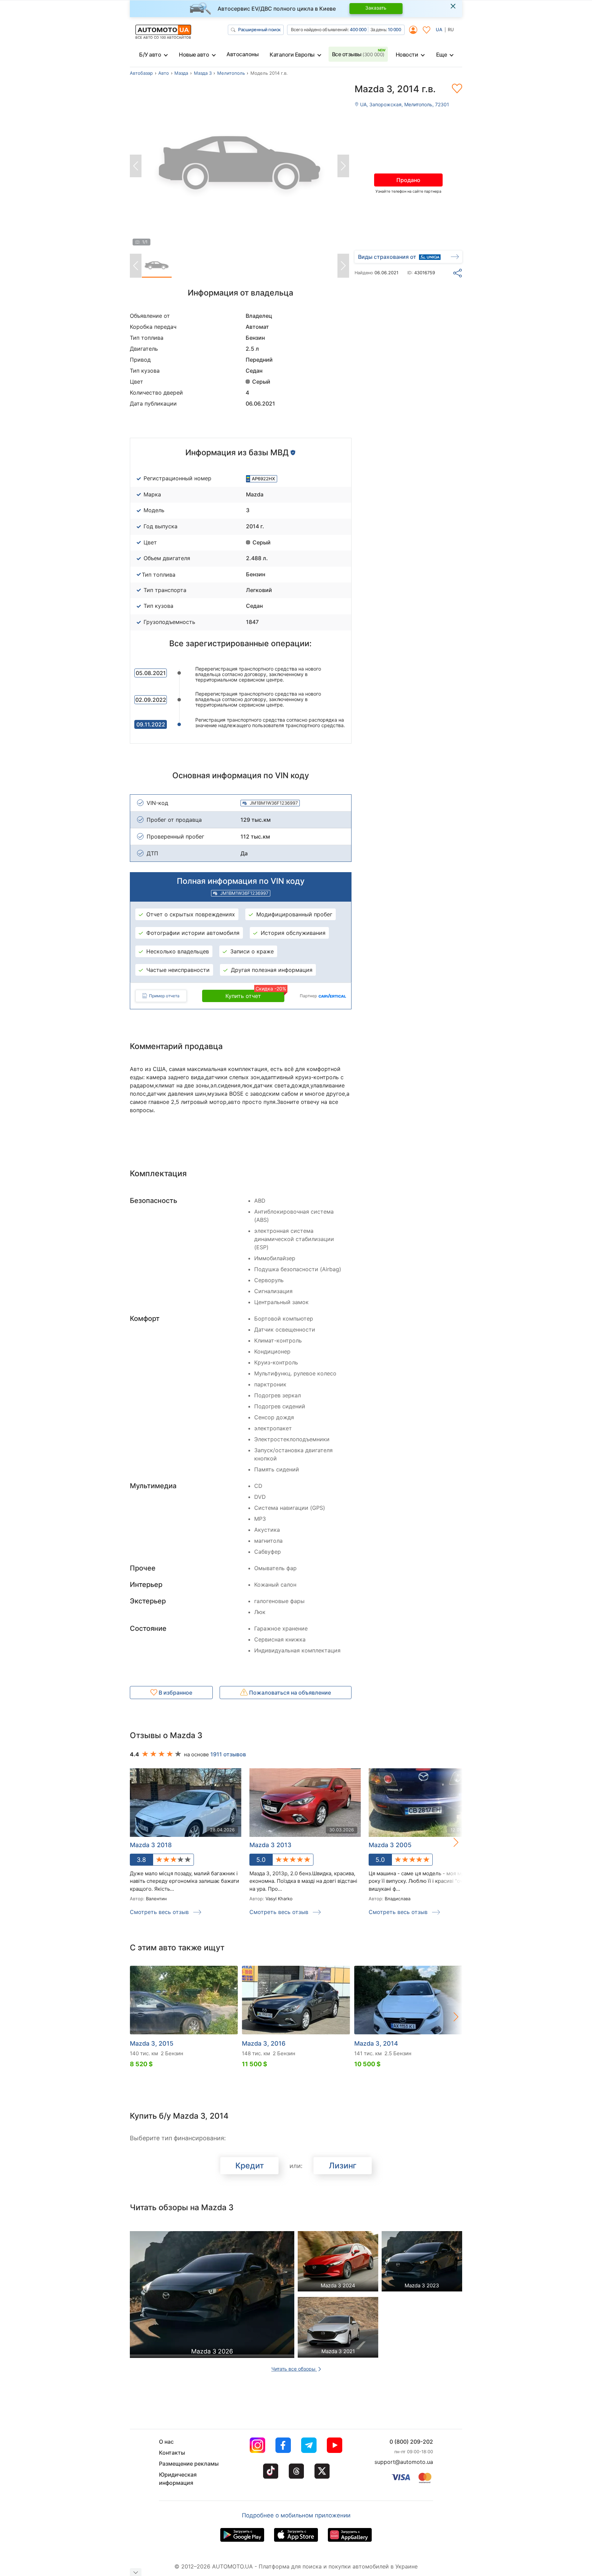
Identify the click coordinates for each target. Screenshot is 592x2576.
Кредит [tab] (250, 2166)
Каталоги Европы (292, 55)
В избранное (175, 1693)
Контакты (172, 2453)
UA (439, 29)
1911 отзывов (228, 1754)
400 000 (358, 29)
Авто (164, 73)
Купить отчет (255, 995)
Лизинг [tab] (343, 2166)
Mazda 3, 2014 (376, 2043)
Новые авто (194, 55)
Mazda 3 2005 (390, 1845)
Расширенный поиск (259, 29)
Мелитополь (231, 73)
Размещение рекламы (189, 2464)
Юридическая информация (178, 2479)
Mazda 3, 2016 (264, 2043)
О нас (166, 2442)
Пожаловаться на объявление (289, 1693)
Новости (407, 55)
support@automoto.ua (404, 2462)
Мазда (181, 73)
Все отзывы (358, 54)
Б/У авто (150, 55)
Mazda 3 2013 (270, 1845)
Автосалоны (242, 54)
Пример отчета (164, 996)
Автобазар (141, 73)
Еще (442, 55)
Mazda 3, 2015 (152, 2043)
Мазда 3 (203, 73)
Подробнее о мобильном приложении (296, 2515)
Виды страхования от (387, 257)
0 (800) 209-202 (411, 2442)
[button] (449, 1842)
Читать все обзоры (294, 2369)
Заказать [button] (376, 8)
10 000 (394, 29)
